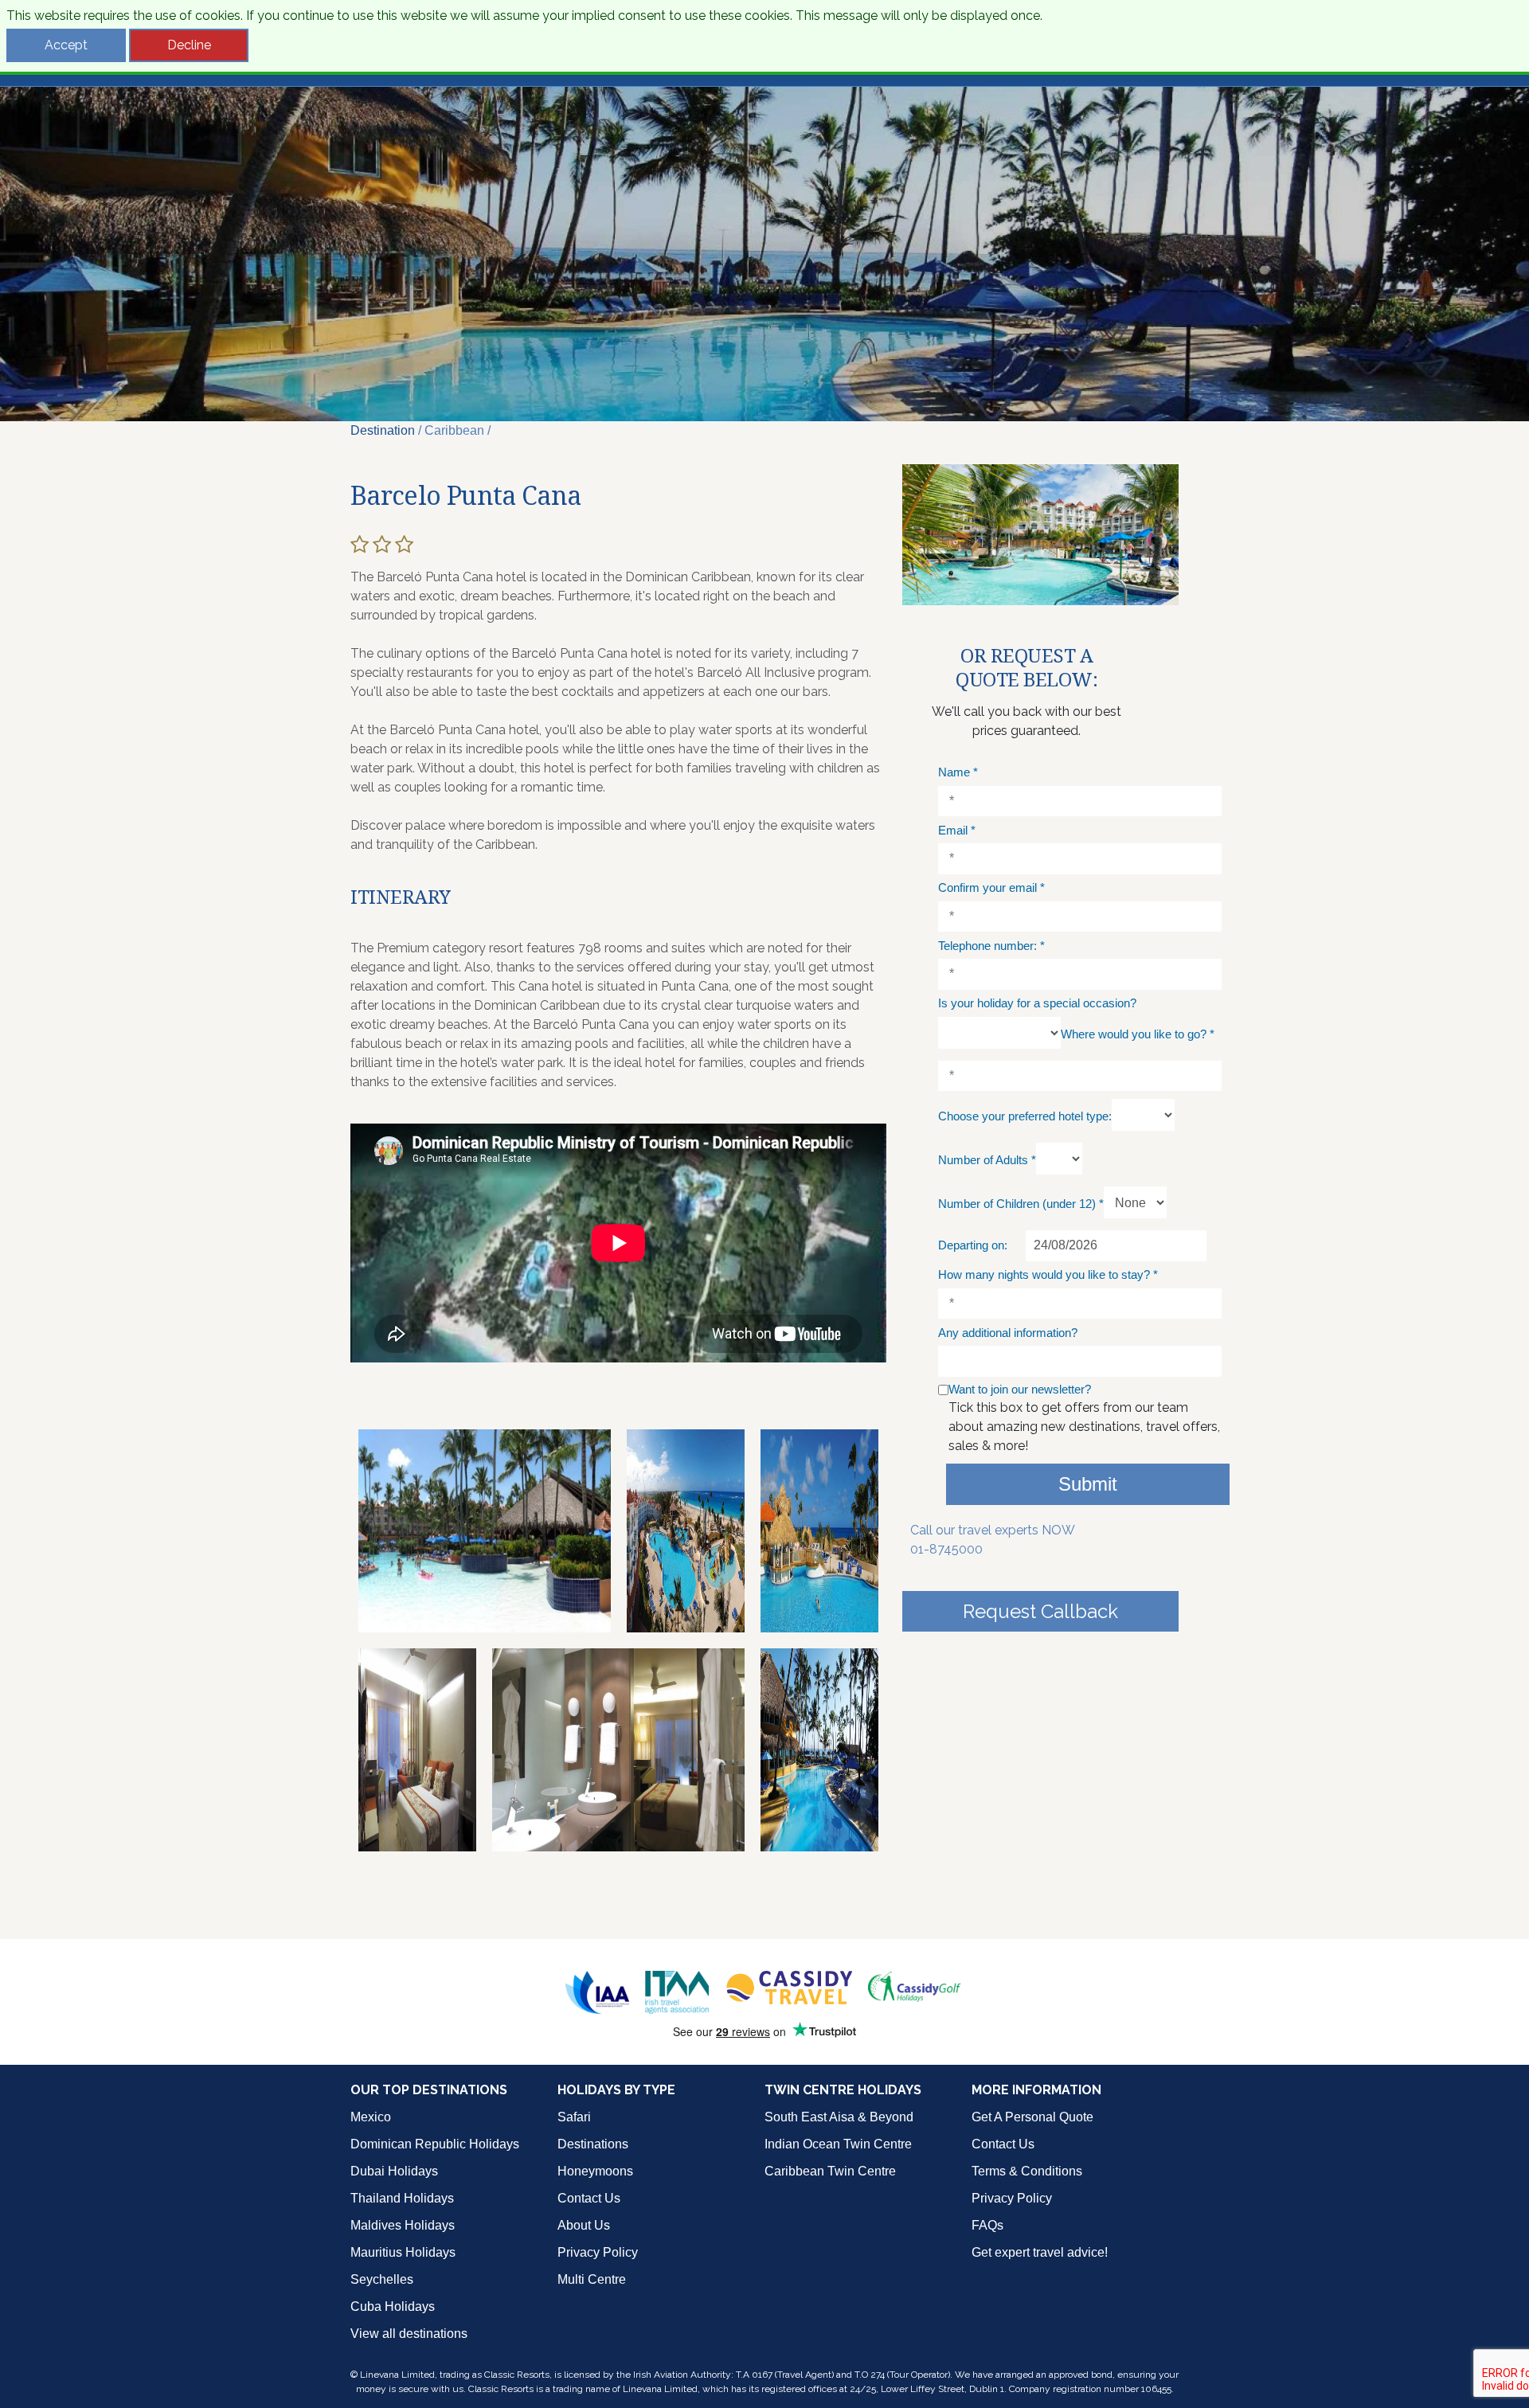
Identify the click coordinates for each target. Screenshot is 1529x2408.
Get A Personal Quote (1032, 2117)
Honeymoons (595, 2171)
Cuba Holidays (393, 2306)
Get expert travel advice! (1040, 2252)
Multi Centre (592, 2279)
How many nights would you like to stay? (1048, 1274)
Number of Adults (987, 1160)
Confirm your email (991, 887)
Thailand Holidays (402, 2198)
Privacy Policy (598, 2252)
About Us (584, 2225)
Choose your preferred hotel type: (1025, 1116)
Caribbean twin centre (830, 2171)
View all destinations (409, 2334)
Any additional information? (1008, 1333)
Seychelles (382, 2279)
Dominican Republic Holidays (435, 2144)
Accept (66, 45)
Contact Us (589, 2198)
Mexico (371, 2117)
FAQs (987, 2225)
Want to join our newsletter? (1020, 1389)
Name (958, 772)
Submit (1088, 1484)
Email (957, 830)
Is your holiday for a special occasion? (1037, 1003)
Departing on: (973, 1245)
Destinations (593, 2144)
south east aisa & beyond (839, 2117)
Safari (574, 2117)
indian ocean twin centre (838, 2144)
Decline (189, 45)
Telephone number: (991, 946)
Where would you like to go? (1138, 1034)
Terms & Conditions (1027, 2171)
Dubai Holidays (394, 2171)
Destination (383, 430)
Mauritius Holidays (403, 2252)
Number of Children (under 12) (1021, 1204)
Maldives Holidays (403, 2225)
